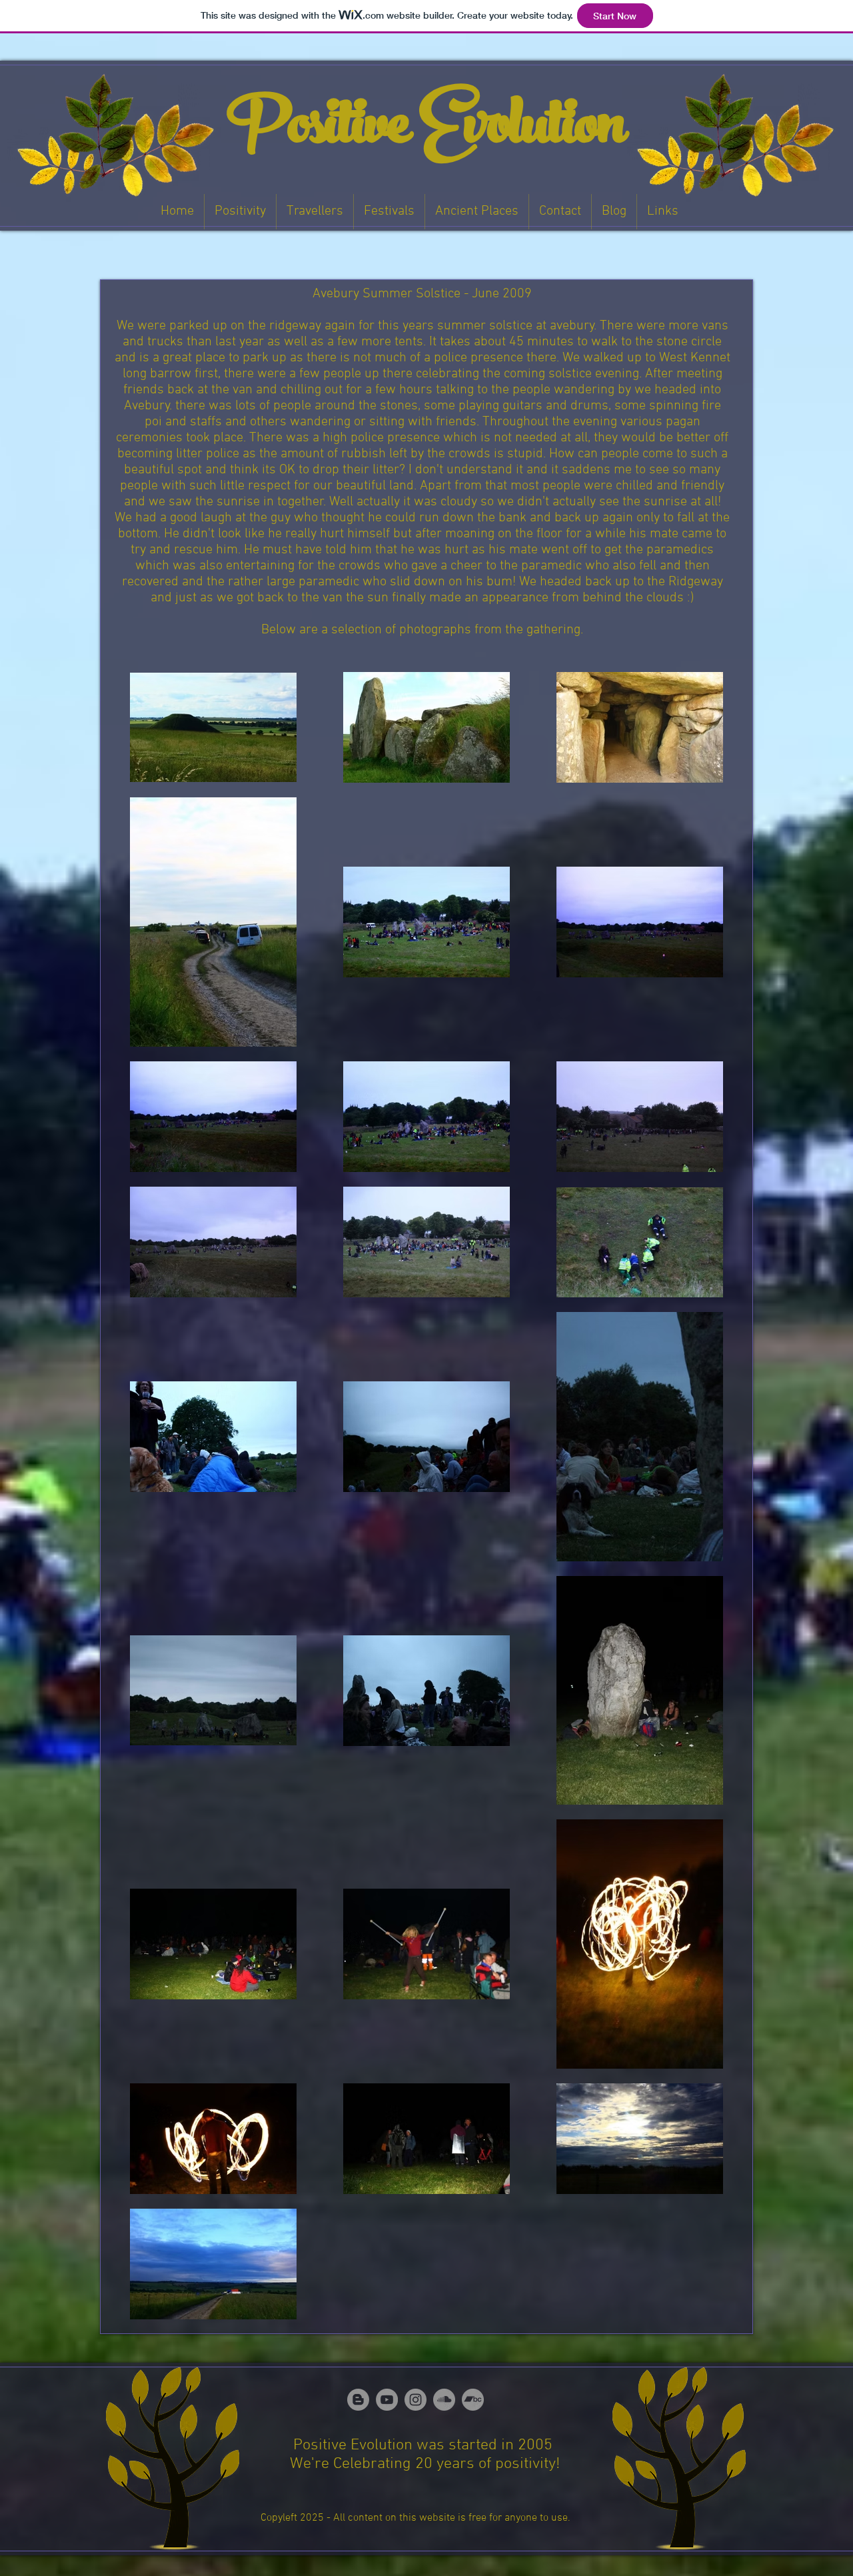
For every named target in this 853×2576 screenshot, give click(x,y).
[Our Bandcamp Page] (473, 2400)
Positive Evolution (427, 131)
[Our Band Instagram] (416, 2400)
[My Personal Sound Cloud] (444, 2400)
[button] (240, 212)
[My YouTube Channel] (387, 2400)
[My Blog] (358, 2400)
